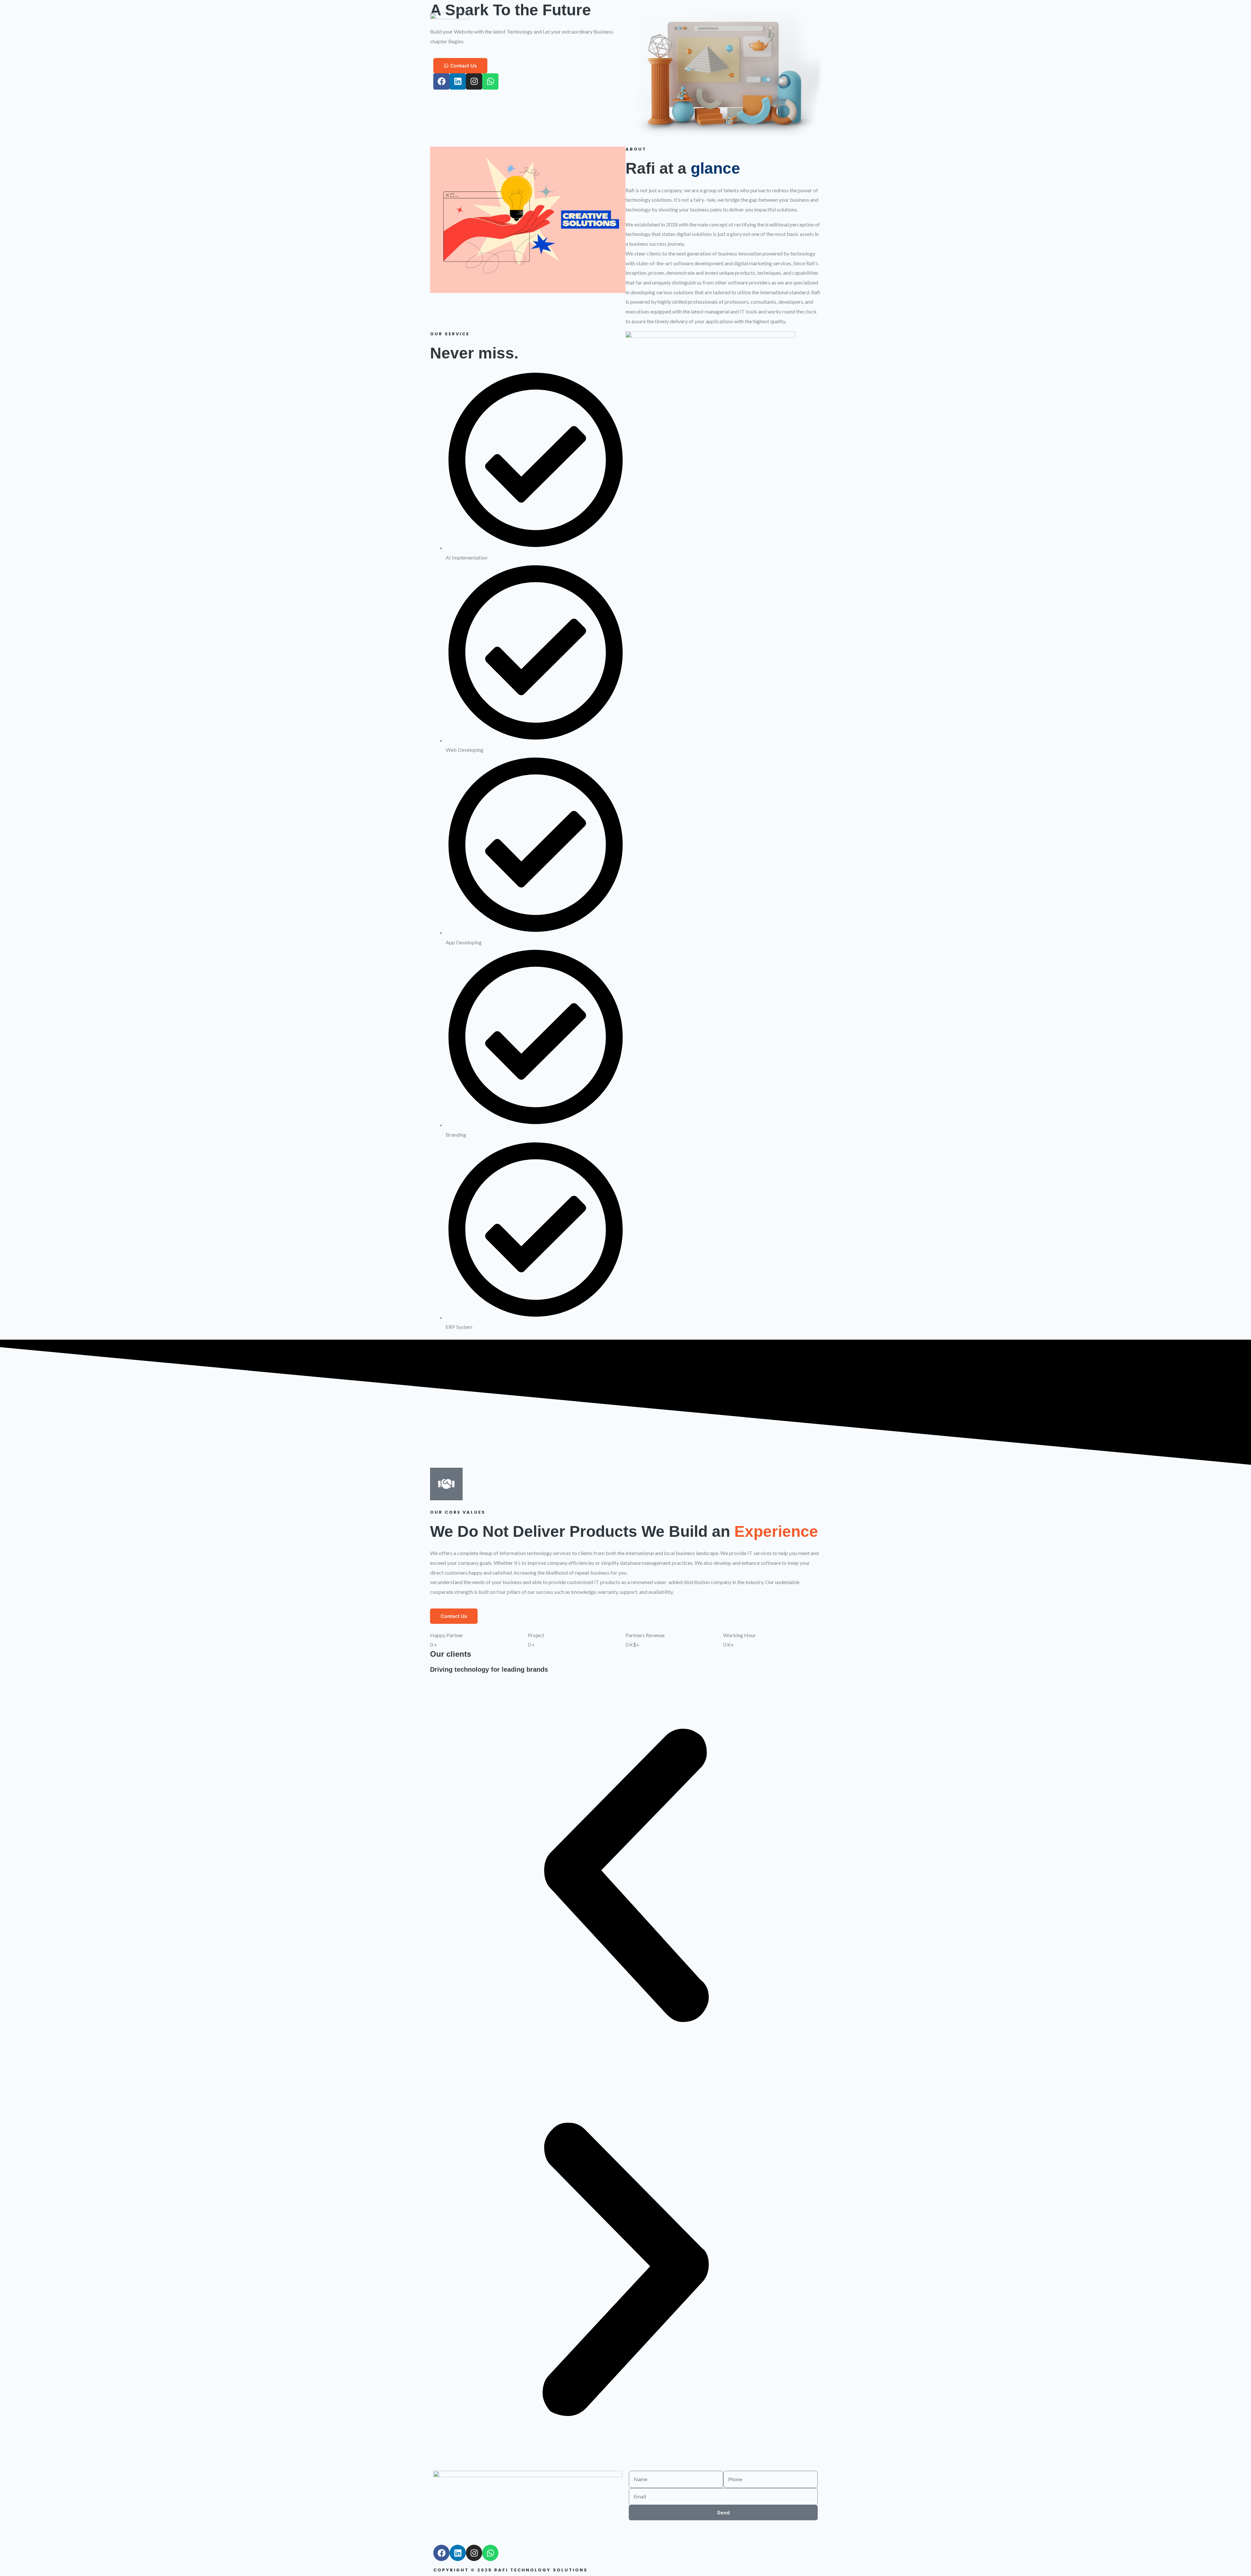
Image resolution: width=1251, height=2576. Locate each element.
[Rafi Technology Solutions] (450, 19)
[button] (625, 1877)
